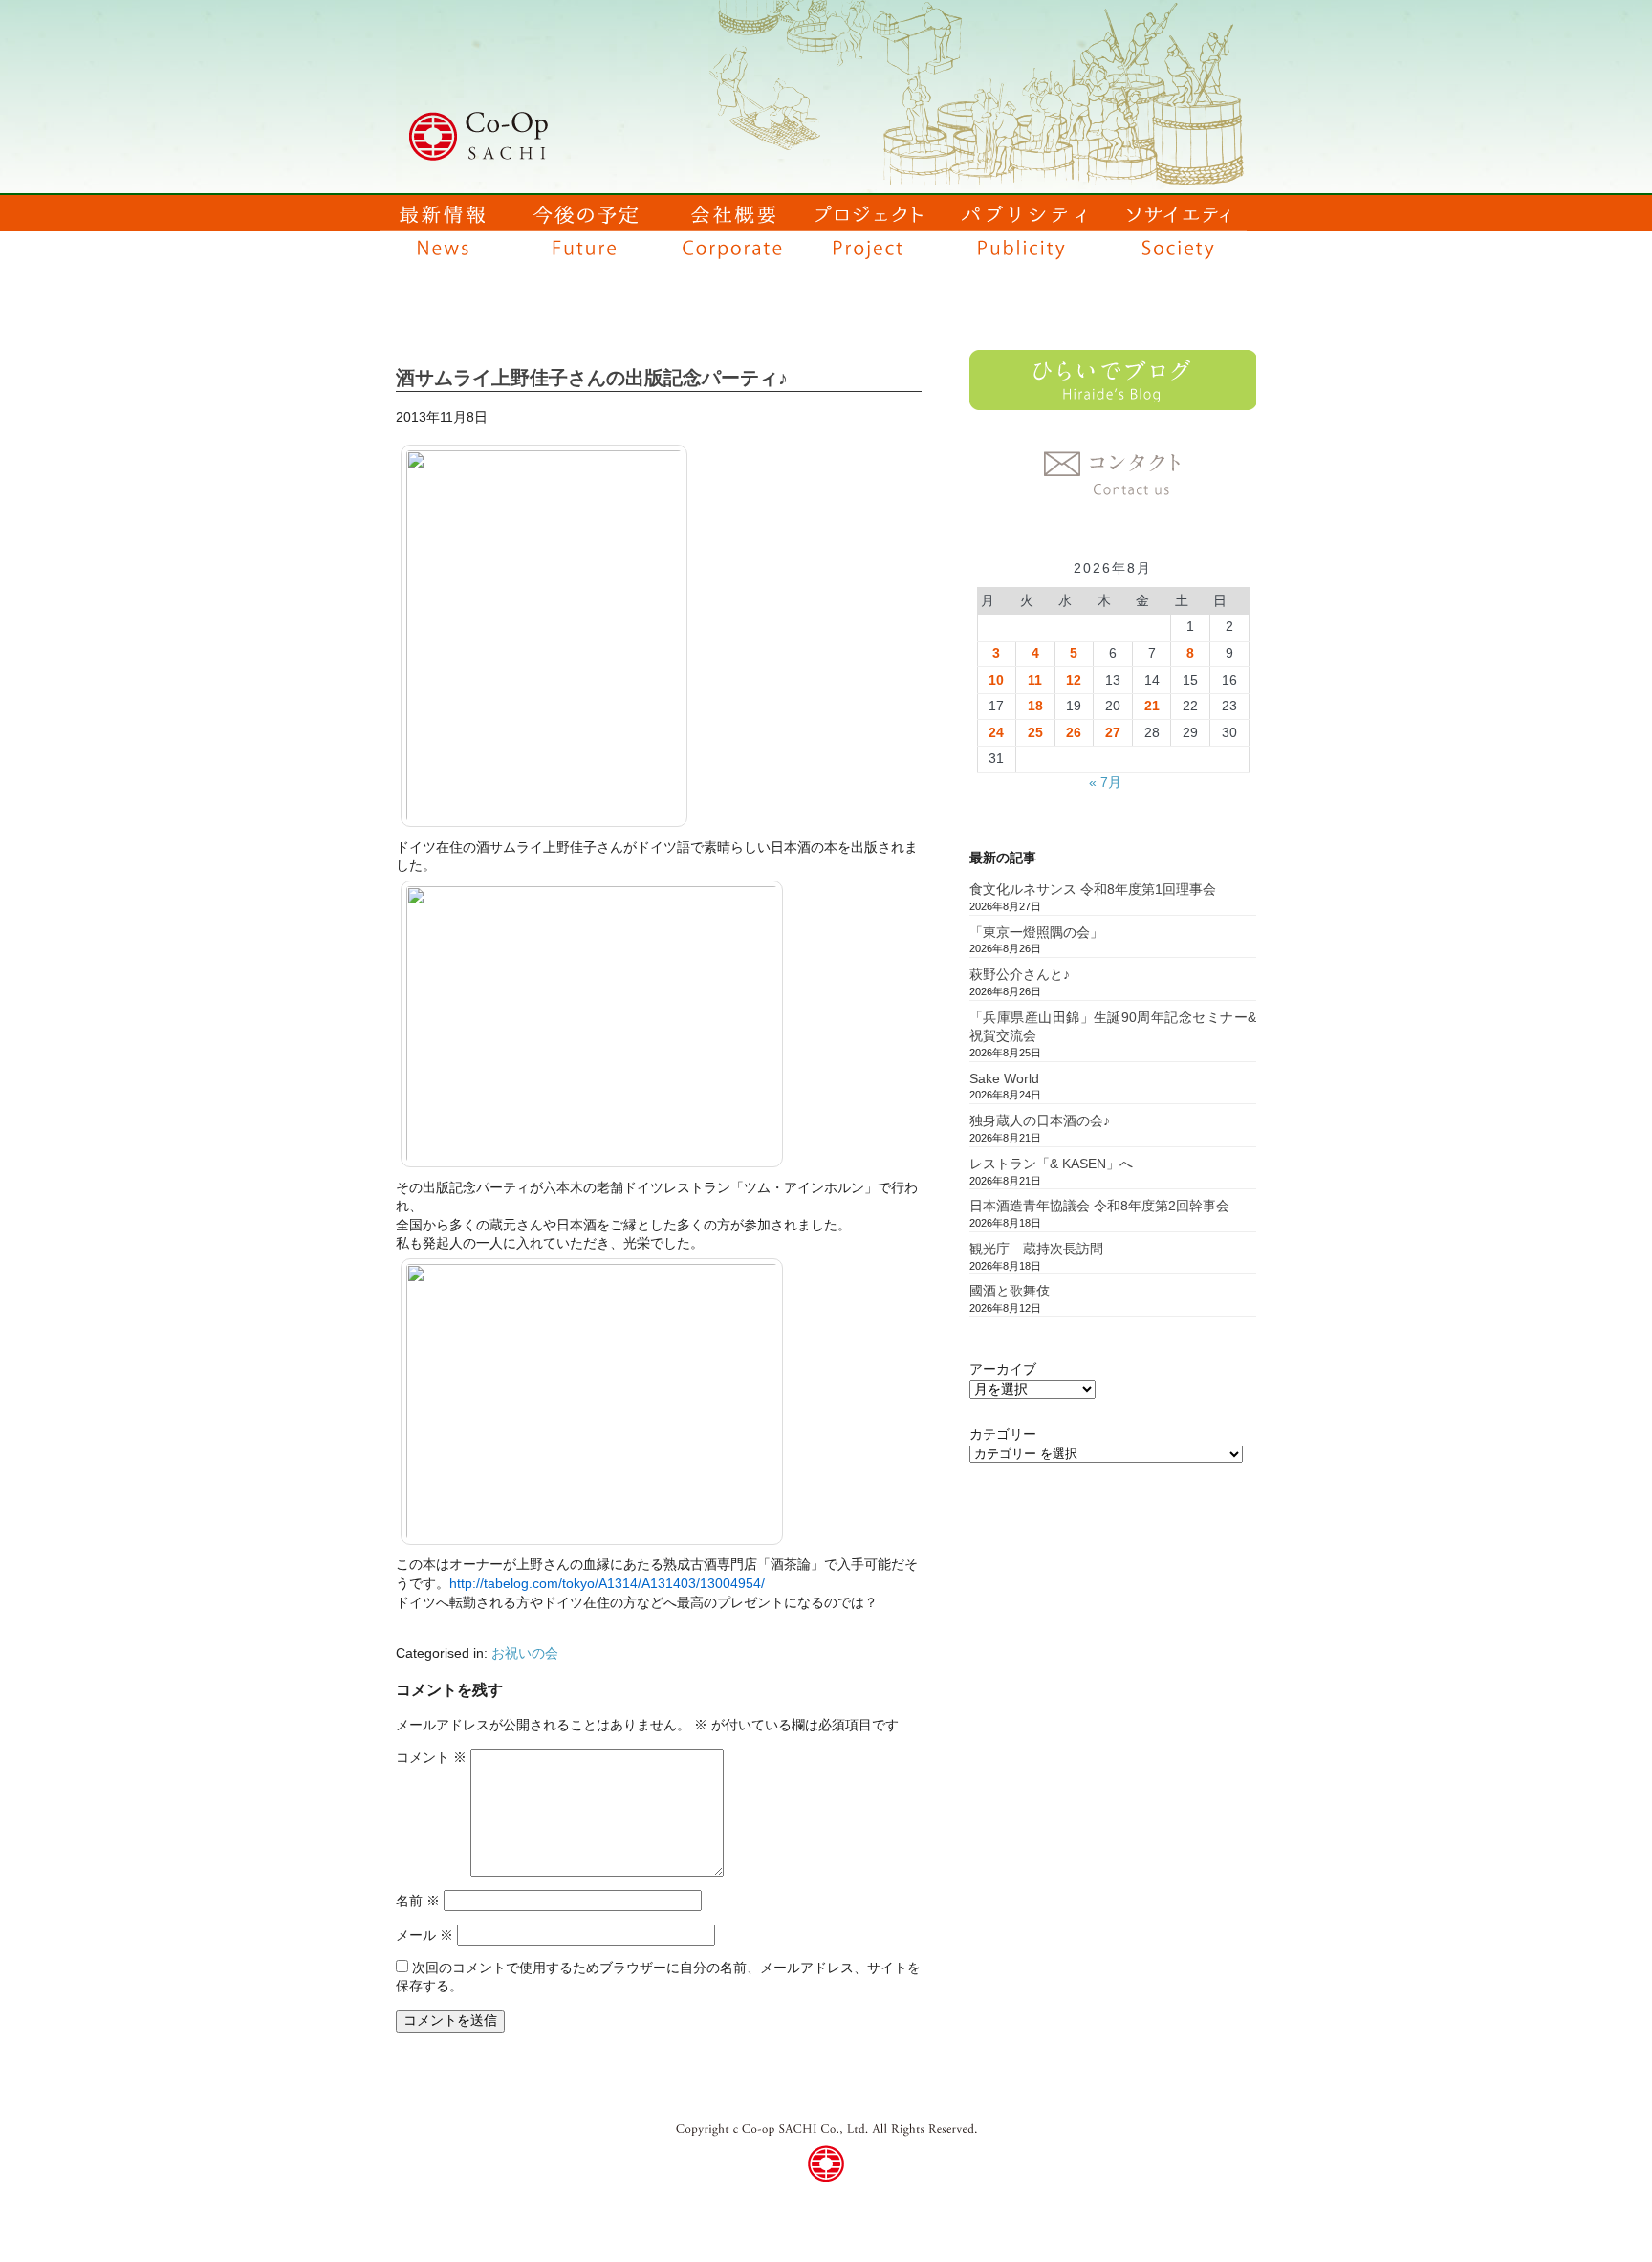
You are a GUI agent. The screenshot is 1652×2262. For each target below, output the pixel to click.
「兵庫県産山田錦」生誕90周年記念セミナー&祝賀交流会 (1113, 1027)
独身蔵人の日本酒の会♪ (1040, 1120)
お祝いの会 (525, 1653)
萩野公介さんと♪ (1020, 974)
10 (996, 680)
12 (1074, 680)
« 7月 (1105, 782)
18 (1035, 706)
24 (996, 732)
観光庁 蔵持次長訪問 (1036, 1249)
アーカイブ (1003, 1369)
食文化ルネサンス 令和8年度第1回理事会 (1093, 889)
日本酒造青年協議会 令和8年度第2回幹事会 (1099, 1206)
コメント (431, 1757)
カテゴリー (1003, 1434)
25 (1035, 732)
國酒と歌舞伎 (1010, 1291)
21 (1152, 706)
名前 (418, 1901)
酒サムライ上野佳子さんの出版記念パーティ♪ (592, 378)
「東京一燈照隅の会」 (1036, 932)
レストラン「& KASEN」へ (1051, 1164)
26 (1074, 732)
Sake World (1004, 1078)
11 (1035, 680)
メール (424, 1935)
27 (1113, 732)
